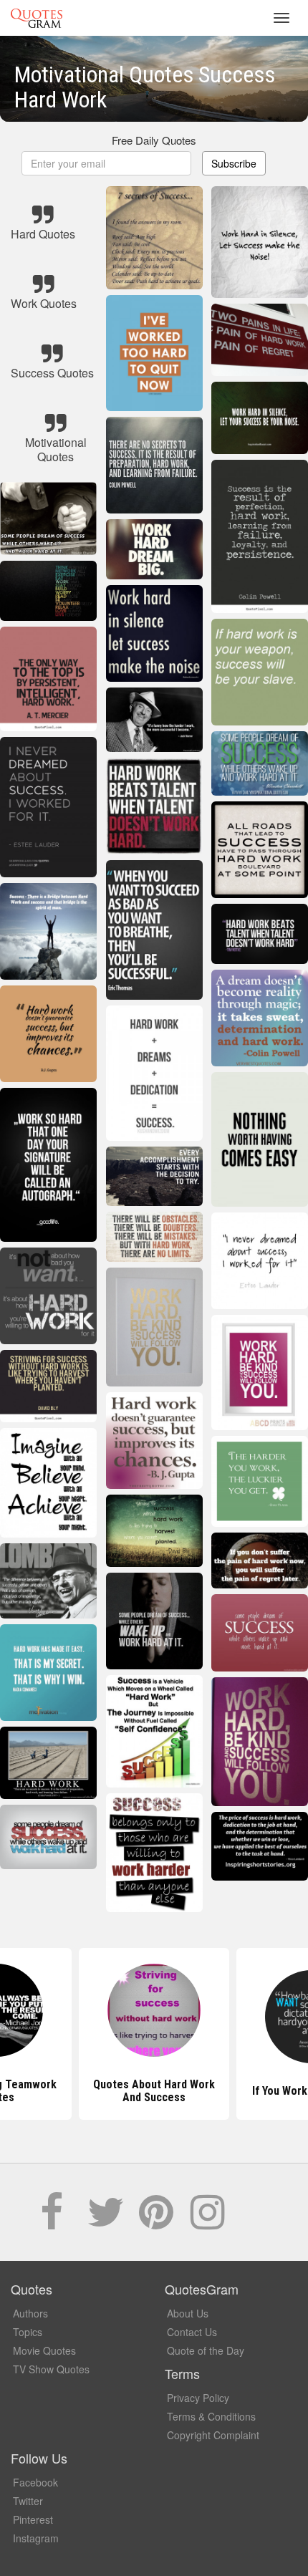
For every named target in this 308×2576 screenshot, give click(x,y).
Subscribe (234, 163)
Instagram (36, 2538)
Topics (28, 2332)
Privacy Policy (198, 2398)
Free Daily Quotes (154, 140)
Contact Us (192, 2332)
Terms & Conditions (211, 2416)
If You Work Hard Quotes (154, 2091)
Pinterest (33, 2519)
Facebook (35, 2482)
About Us (188, 2313)
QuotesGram (37, 18)
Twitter (28, 2501)
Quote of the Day (206, 2350)
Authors (30, 2313)
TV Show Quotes (51, 2369)
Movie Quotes (44, 2350)
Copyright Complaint (213, 2435)
